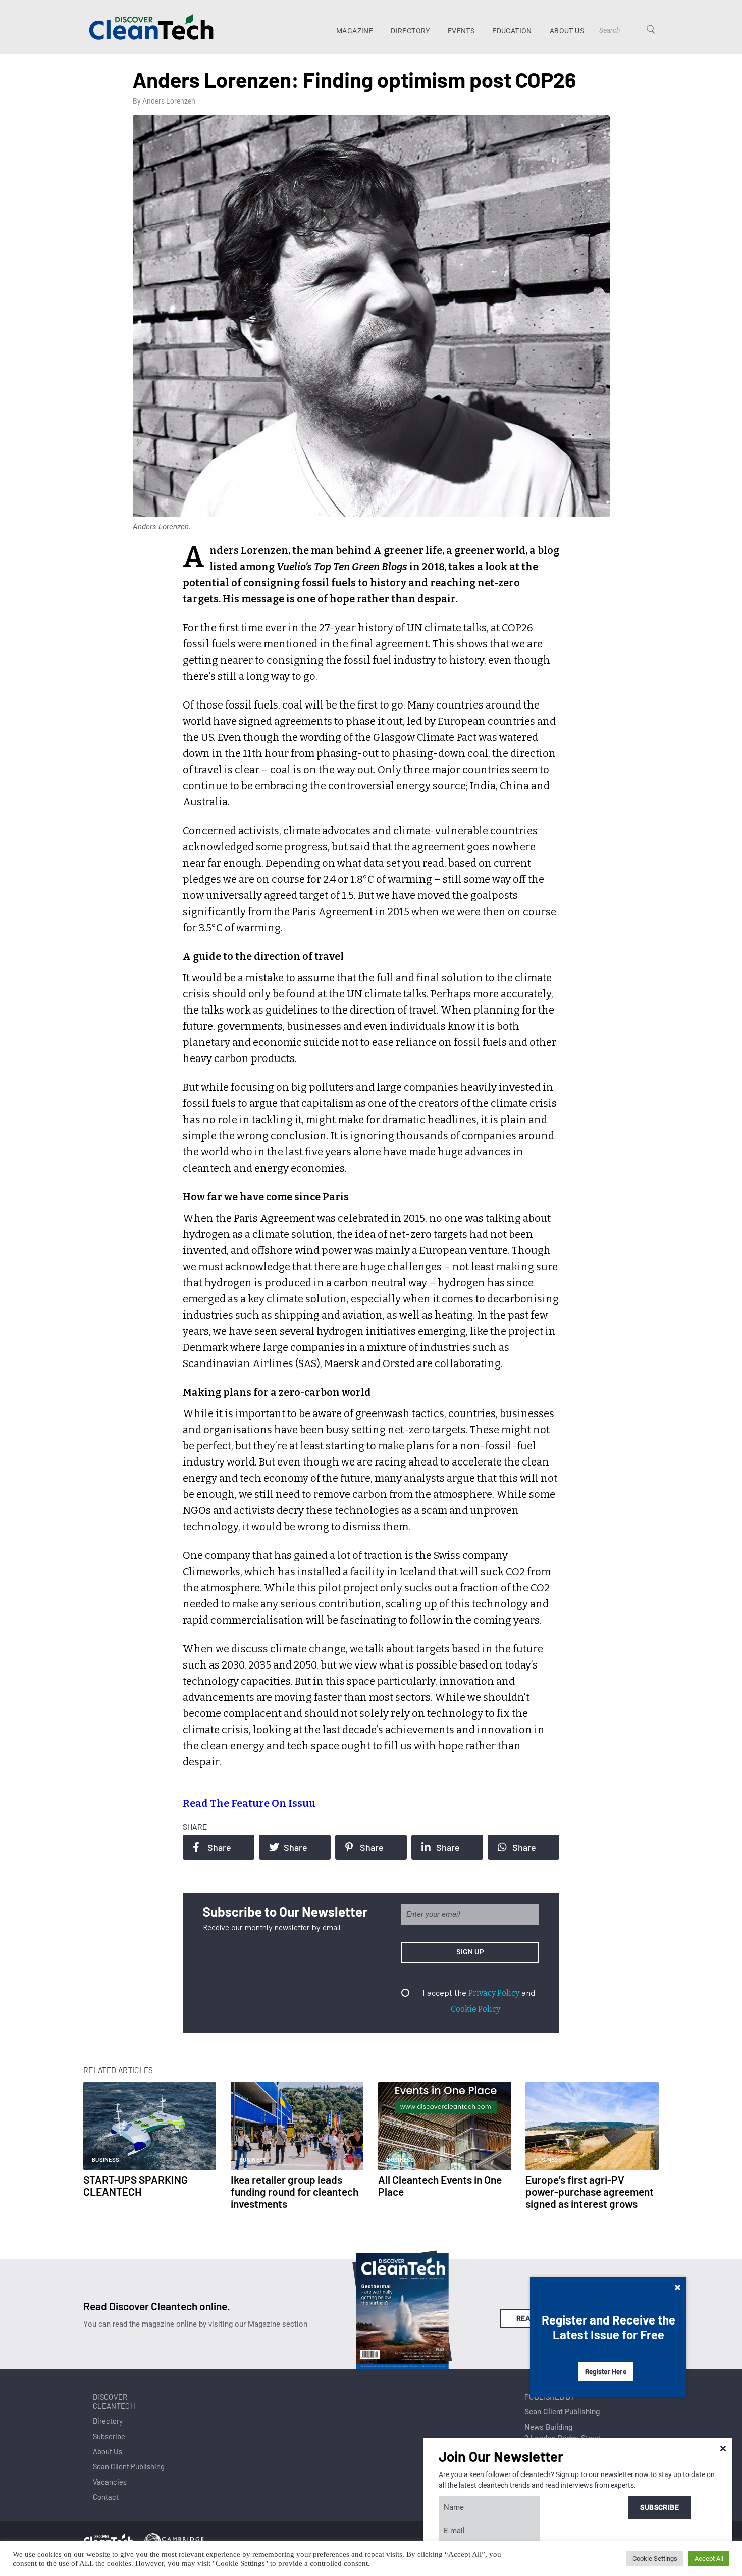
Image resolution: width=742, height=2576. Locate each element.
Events (461, 31)
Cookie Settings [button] (655, 2559)
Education (512, 31)
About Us (567, 31)
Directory (410, 31)
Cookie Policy (475, 2009)
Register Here (606, 2372)
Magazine (355, 31)
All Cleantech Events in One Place (440, 2185)
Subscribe (109, 2436)
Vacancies (110, 2482)
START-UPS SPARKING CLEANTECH (136, 2185)
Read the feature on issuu (249, 1803)
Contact (106, 2497)
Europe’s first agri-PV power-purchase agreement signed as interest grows (590, 2191)
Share (219, 1847)
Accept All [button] (709, 2559)
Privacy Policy (494, 1993)
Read (526, 2318)
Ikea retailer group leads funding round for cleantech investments (295, 2191)
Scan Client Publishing (129, 2466)
